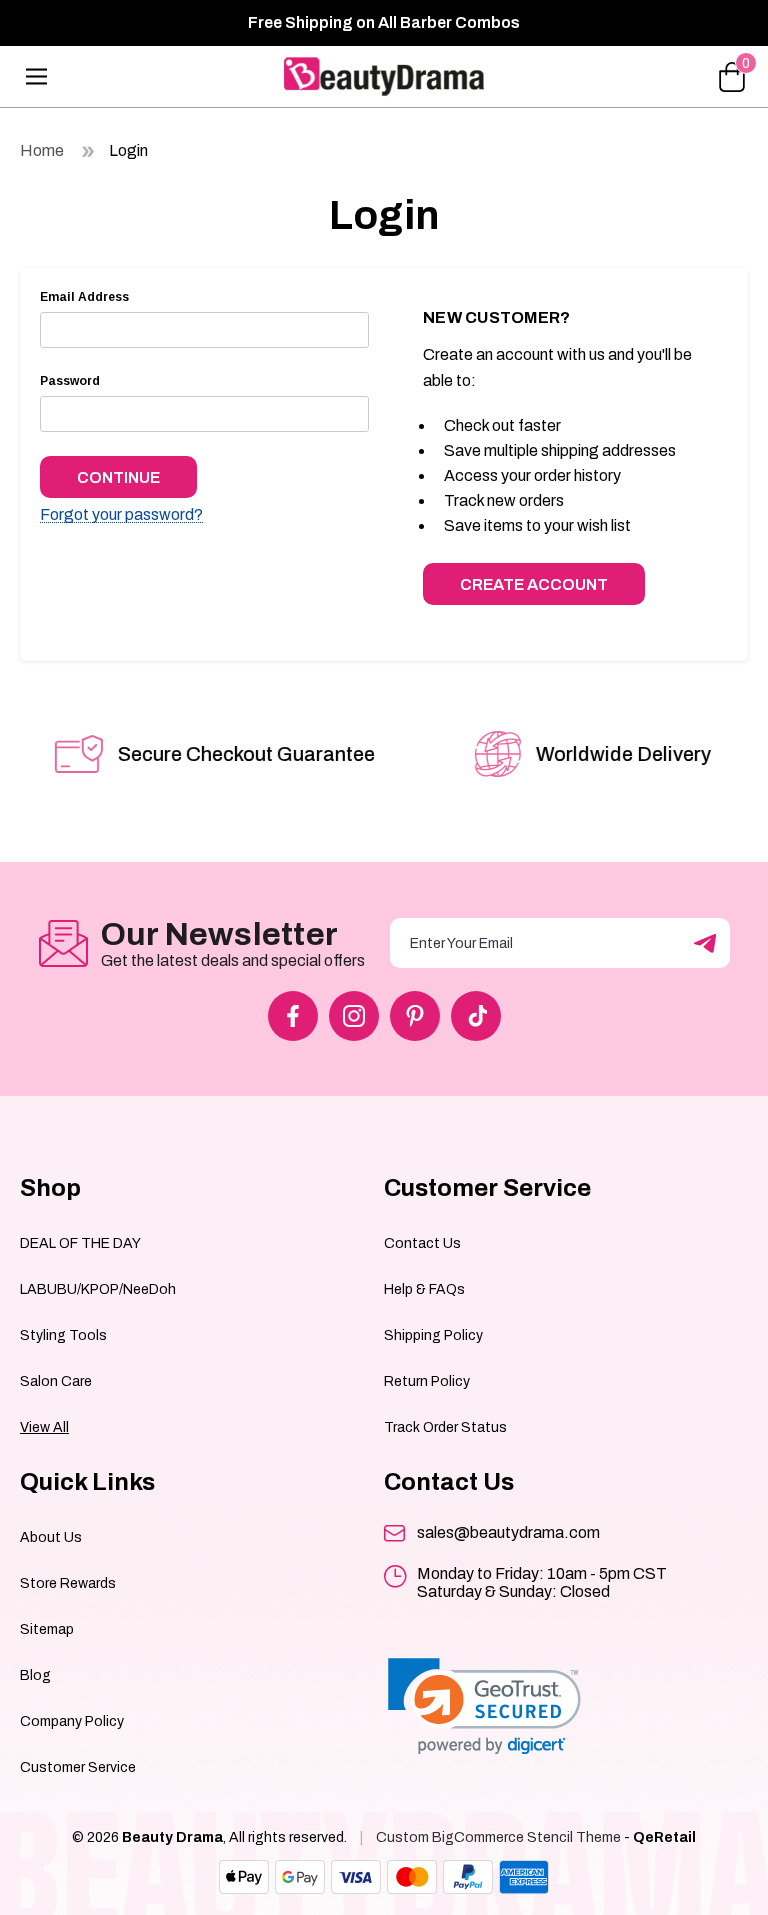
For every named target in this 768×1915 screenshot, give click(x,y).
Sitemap (47, 1629)
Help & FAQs (424, 1289)
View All (44, 1427)
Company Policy (72, 1721)
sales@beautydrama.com (508, 1532)
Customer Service (78, 1767)
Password (70, 381)
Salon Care (56, 1381)
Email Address (84, 297)
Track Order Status (445, 1427)
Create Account (534, 584)
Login (128, 150)
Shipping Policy (433, 1335)
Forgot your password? (121, 515)
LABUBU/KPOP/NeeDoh (98, 1289)
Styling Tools (63, 1335)
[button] (484, 1706)
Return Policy (427, 1381)
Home (42, 150)
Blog (35, 1675)
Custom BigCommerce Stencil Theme (498, 1837)
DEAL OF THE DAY (80, 1243)
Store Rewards (68, 1583)
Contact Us (422, 1243)
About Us (51, 1537)
